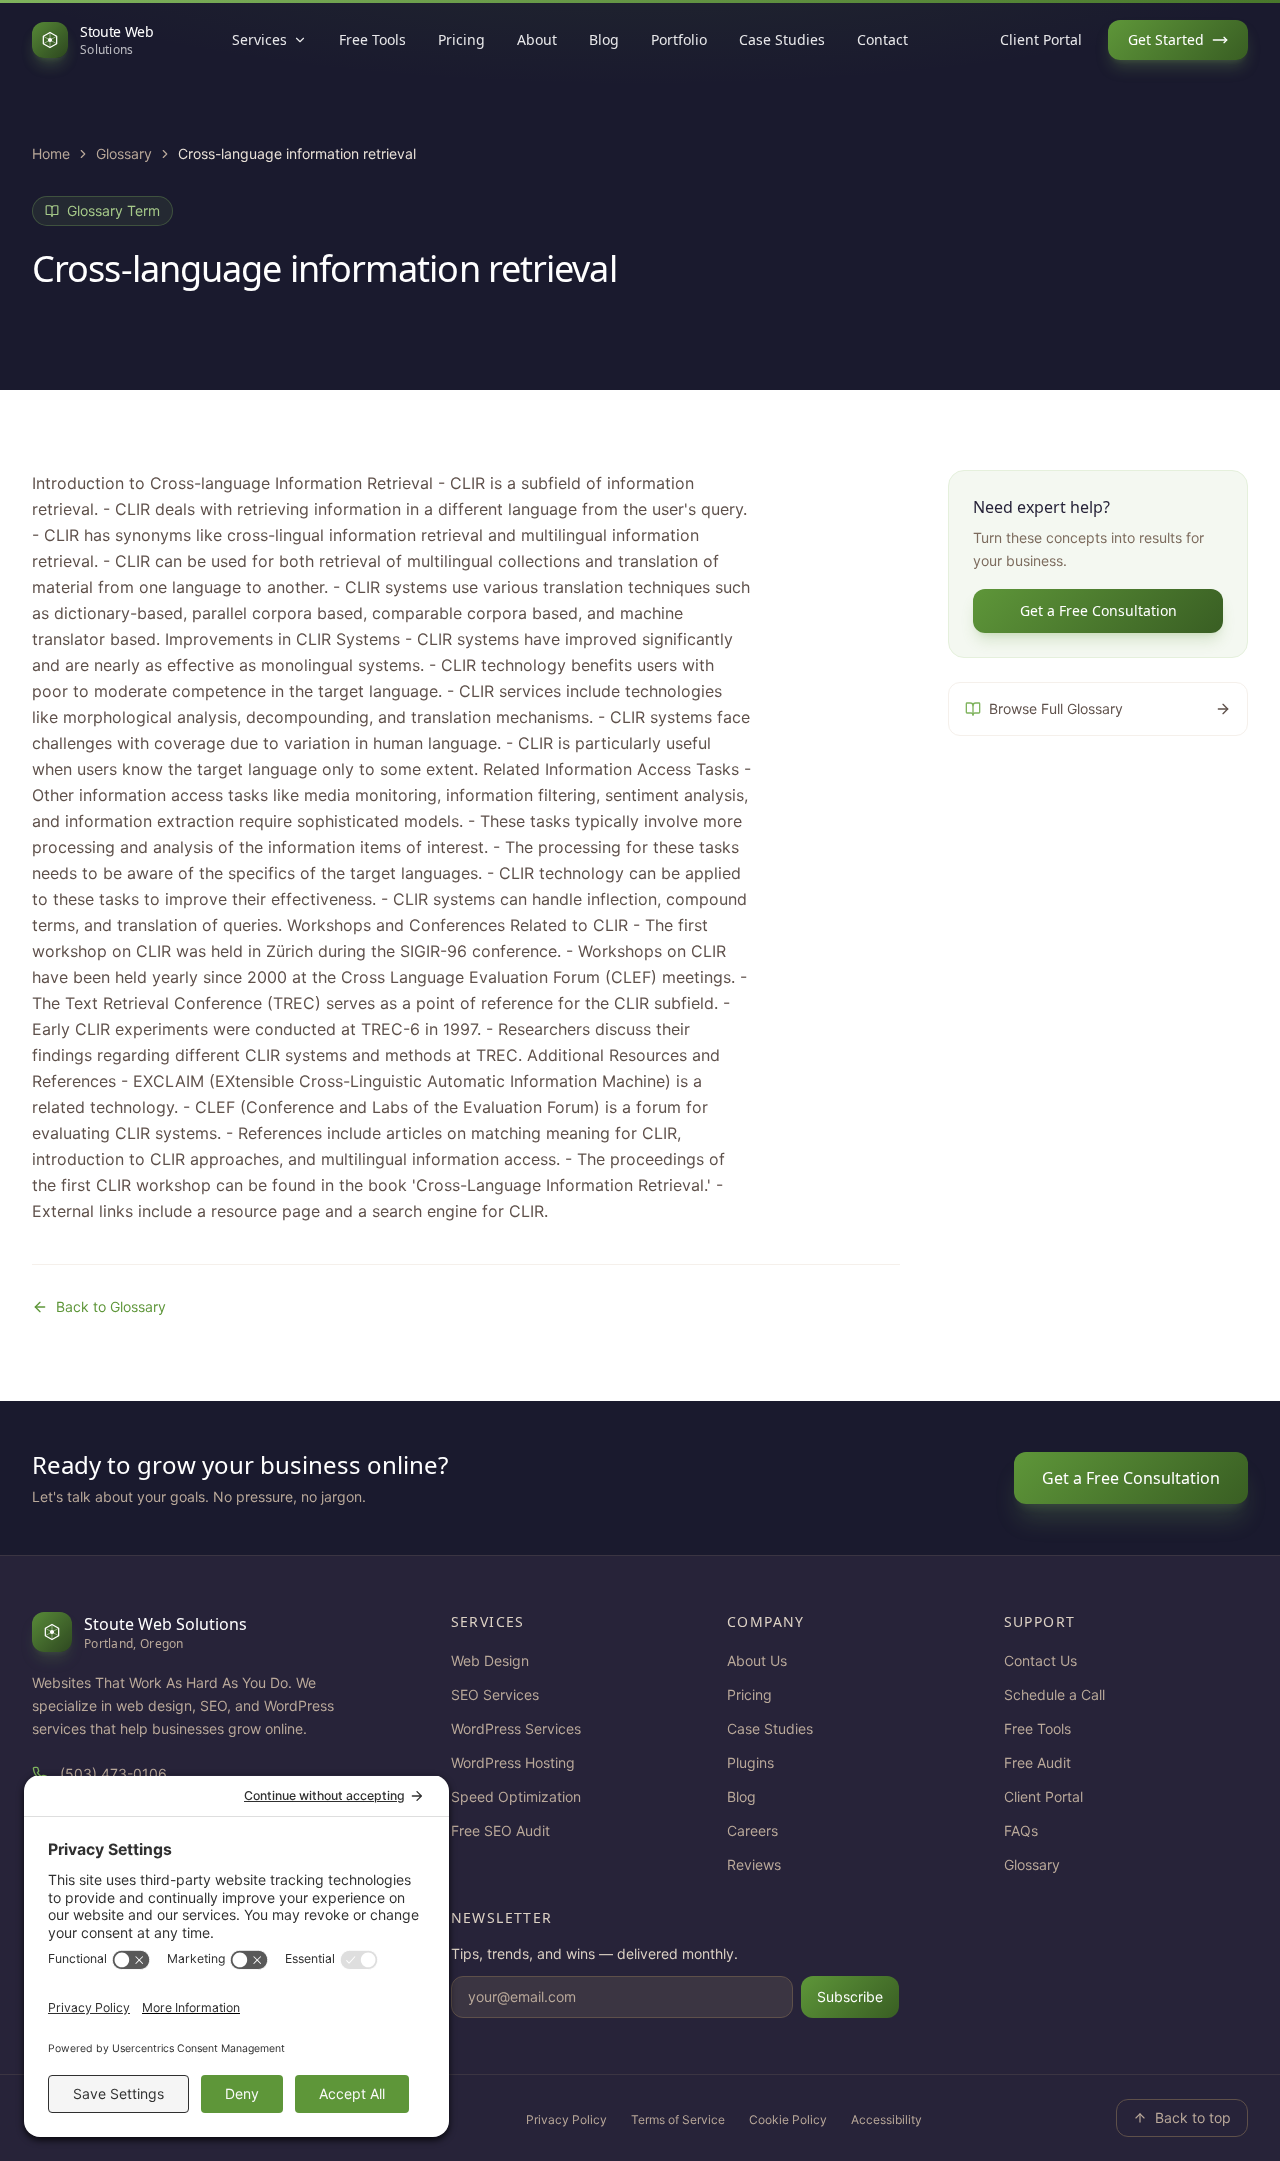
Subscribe (850, 1996)
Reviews (754, 1864)
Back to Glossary (111, 1306)
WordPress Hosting (513, 1762)
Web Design (490, 1660)
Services (259, 39)
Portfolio (679, 39)
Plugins (750, 1762)
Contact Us (1040, 1660)
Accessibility (886, 2119)
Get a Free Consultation (1098, 610)
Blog (604, 39)
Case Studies (782, 39)
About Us (757, 1660)
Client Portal (1041, 39)
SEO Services (495, 1694)
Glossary (124, 153)
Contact (882, 39)
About (537, 39)
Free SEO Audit (500, 1830)
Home (51, 153)
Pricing (461, 39)
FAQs (1021, 1830)
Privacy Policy (566, 2119)
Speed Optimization (516, 1796)
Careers (752, 1830)
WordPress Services (516, 1728)
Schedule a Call (1054, 1694)
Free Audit (1037, 1762)
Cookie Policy (788, 2119)
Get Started (1166, 39)
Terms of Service (678, 2119)
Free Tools (372, 39)
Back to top (1193, 2117)
